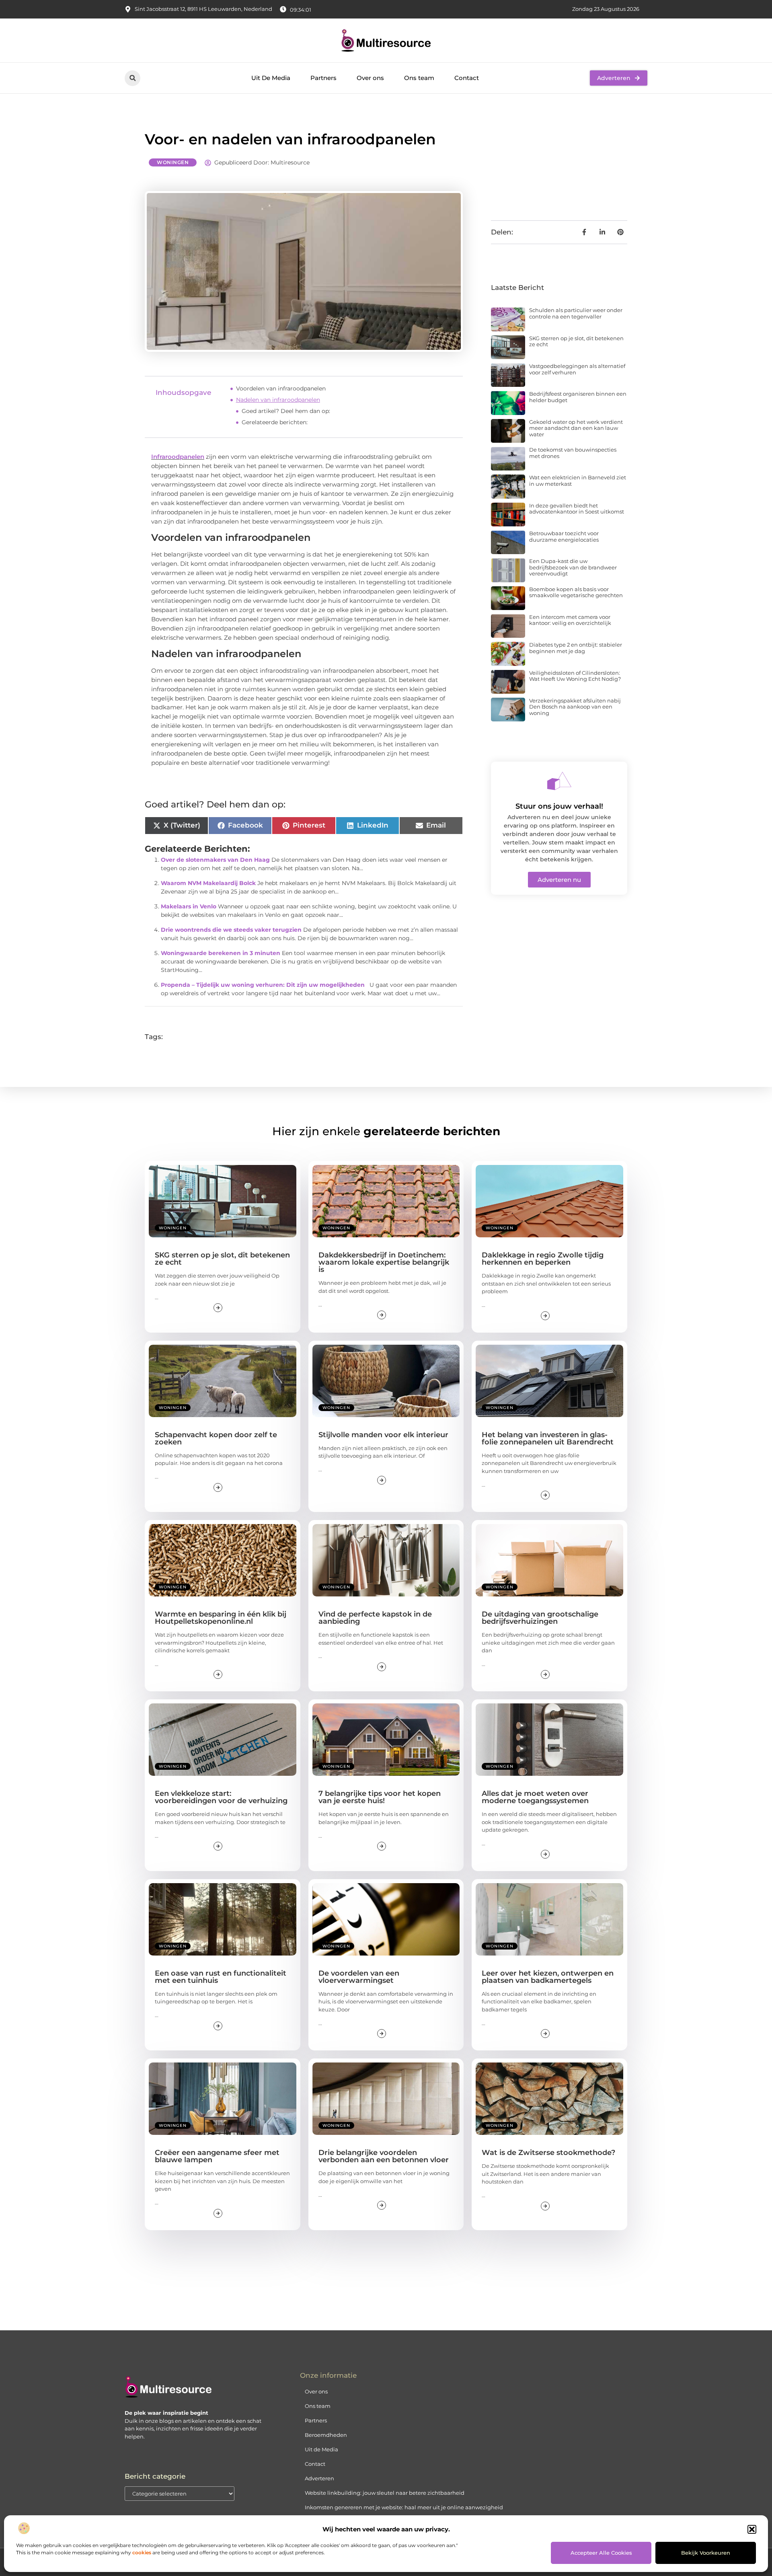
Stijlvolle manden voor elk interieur (383, 1435)
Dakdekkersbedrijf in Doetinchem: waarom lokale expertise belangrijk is (384, 1262)
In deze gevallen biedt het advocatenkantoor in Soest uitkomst (577, 509)
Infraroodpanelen (178, 457)
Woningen (173, 162)
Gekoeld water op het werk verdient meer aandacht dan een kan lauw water (576, 428)
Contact (467, 78)
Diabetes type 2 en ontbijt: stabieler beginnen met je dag (576, 648)
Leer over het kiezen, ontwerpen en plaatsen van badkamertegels (548, 1977)
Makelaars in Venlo (189, 906)
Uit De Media (271, 78)
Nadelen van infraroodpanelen (278, 400)
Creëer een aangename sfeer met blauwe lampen (217, 2156)
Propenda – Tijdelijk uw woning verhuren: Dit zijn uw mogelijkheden (263, 985)
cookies (142, 2552)
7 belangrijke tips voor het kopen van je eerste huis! (380, 1797)
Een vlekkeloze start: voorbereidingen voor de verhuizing (221, 1797)
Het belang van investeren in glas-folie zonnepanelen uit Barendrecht (548, 1438)
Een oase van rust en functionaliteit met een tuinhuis (221, 1977)
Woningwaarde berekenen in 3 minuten (221, 953)
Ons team (419, 78)
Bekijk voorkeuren (706, 2553)
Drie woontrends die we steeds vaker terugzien (231, 930)
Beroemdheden (326, 2435)
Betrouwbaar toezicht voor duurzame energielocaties (564, 536)
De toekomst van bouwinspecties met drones (573, 453)
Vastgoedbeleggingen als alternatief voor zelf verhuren (577, 369)
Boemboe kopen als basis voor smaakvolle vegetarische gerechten (576, 592)
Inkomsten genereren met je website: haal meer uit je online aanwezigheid (404, 2507)
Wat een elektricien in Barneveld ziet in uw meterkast (578, 481)
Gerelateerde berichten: (275, 422)
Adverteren (319, 2478)
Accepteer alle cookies (601, 2553)
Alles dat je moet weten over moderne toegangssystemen (535, 1797)
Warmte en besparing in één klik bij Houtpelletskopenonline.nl (221, 1618)
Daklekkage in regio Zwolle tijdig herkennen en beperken (543, 1259)
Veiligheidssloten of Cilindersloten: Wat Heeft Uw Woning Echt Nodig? (575, 676)
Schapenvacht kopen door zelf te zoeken (216, 1438)
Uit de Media (321, 2449)
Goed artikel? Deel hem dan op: (286, 411)
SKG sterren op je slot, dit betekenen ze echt (576, 341)
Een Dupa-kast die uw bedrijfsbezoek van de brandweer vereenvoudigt (573, 567)
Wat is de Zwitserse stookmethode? (548, 2153)
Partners (323, 78)
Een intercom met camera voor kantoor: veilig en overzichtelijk (570, 620)
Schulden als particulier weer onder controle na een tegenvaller (576, 313)
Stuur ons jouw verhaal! (559, 806)
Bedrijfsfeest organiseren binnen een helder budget (578, 397)
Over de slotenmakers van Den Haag (215, 860)
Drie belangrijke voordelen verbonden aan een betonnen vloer (384, 2156)
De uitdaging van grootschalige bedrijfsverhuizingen (540, 1618)
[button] (752, 2529)
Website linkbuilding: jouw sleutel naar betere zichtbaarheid (385, 2493)
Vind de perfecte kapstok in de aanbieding (375, 1618)
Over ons (370, 78)
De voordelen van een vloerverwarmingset (359, 1977)
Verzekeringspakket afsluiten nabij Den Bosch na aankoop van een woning (575, 707)
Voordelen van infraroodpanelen (281, 388)
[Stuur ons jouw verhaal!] (559, 781)
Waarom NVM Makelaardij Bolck (208, 883)
